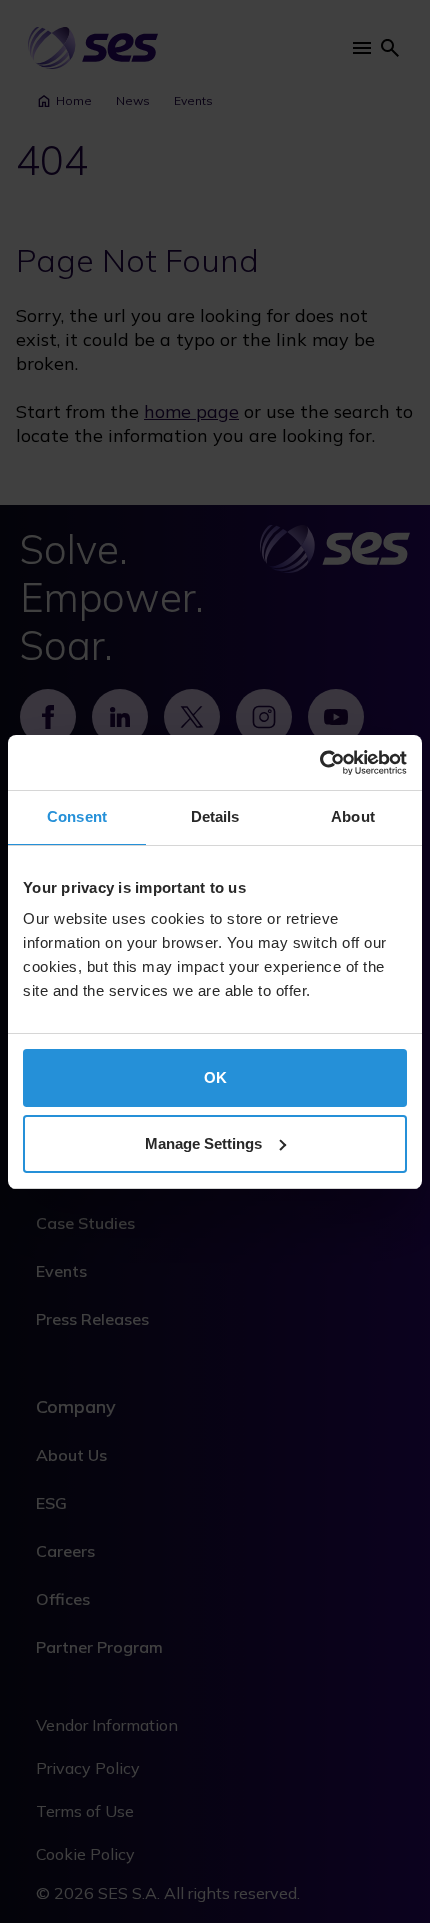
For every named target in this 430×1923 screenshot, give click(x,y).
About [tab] (353, 816)
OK (215, 1077)
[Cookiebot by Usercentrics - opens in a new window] (319, 763)
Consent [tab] (77, 816)
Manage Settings (203, 1143)
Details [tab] (215, 816)
